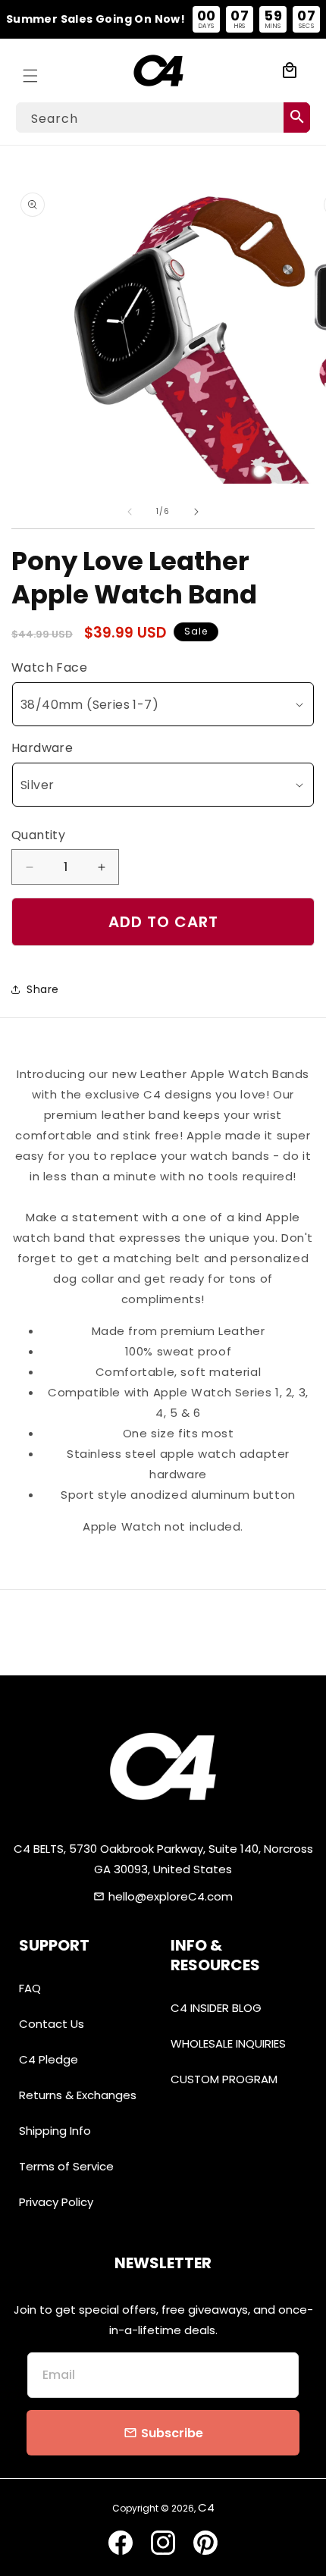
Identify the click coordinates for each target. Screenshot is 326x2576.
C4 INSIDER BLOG (216, 2008)
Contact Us (52, 2024)
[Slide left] (130, 512)
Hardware (42, 748)
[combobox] (163, 118)
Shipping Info (55, 2131)
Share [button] (43, 989)
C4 (206, 2507)
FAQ (30, 1988)
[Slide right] (196, 512)
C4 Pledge (49, 2059)
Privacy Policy (56, 2202)
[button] (30, 71)
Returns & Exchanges (78, 2095)
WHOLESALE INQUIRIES (228, 2043)
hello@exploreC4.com (171, 1896)
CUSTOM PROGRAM (224, 2079)
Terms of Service (66, 2166)
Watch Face (49, 668)
